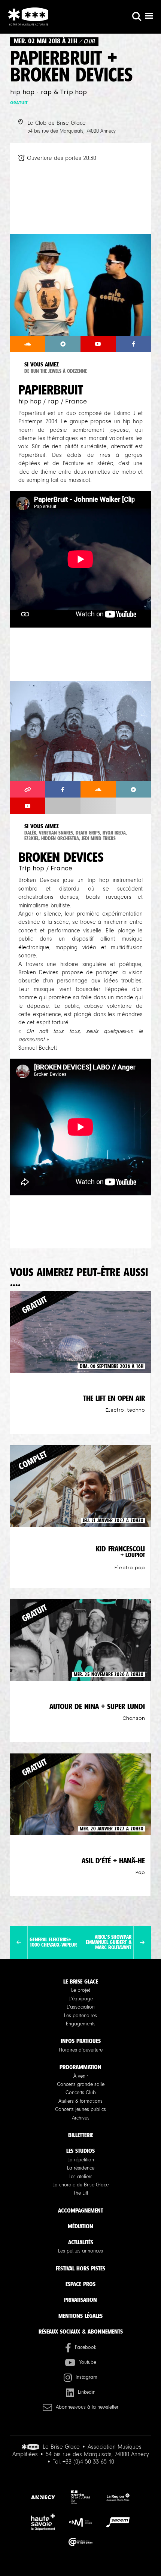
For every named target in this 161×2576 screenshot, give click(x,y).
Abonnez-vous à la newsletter (87, 2407)
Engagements (81, 2024)
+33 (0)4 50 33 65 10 (88, 2462)
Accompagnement (80, 2210)
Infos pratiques (81, 2041)
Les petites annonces (80, 2251)
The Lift (81, 2193)
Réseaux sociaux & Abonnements (81, 2332)
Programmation (80, 2067)
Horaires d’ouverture (81, 2050)
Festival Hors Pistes (80, 2268)
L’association (81, 2007)
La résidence (81, 2168)
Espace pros (80, 2284)
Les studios (80, 2151)
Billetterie (81, 2135)
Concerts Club (81, 2093)
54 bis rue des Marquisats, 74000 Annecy (72, 131)
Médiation (80, 2226)
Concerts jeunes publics (80, 2109)
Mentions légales (80, 2316)
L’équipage (81, 1999)
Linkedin (87, 2392)
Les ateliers (80, 2177)
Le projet (80, 1990)
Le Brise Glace (81, 1981)
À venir (81, 2076)
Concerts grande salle (81, 2084)
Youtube (88, 2362)
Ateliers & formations (80, 2101)
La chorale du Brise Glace (80, 2185)
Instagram (86, 2377)
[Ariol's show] (142, 1942)
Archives (81, 2118)
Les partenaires (80, 2016)
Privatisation (80, 2300)
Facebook (86, 2347)
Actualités (81, 2242)
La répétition (81, 2160)
